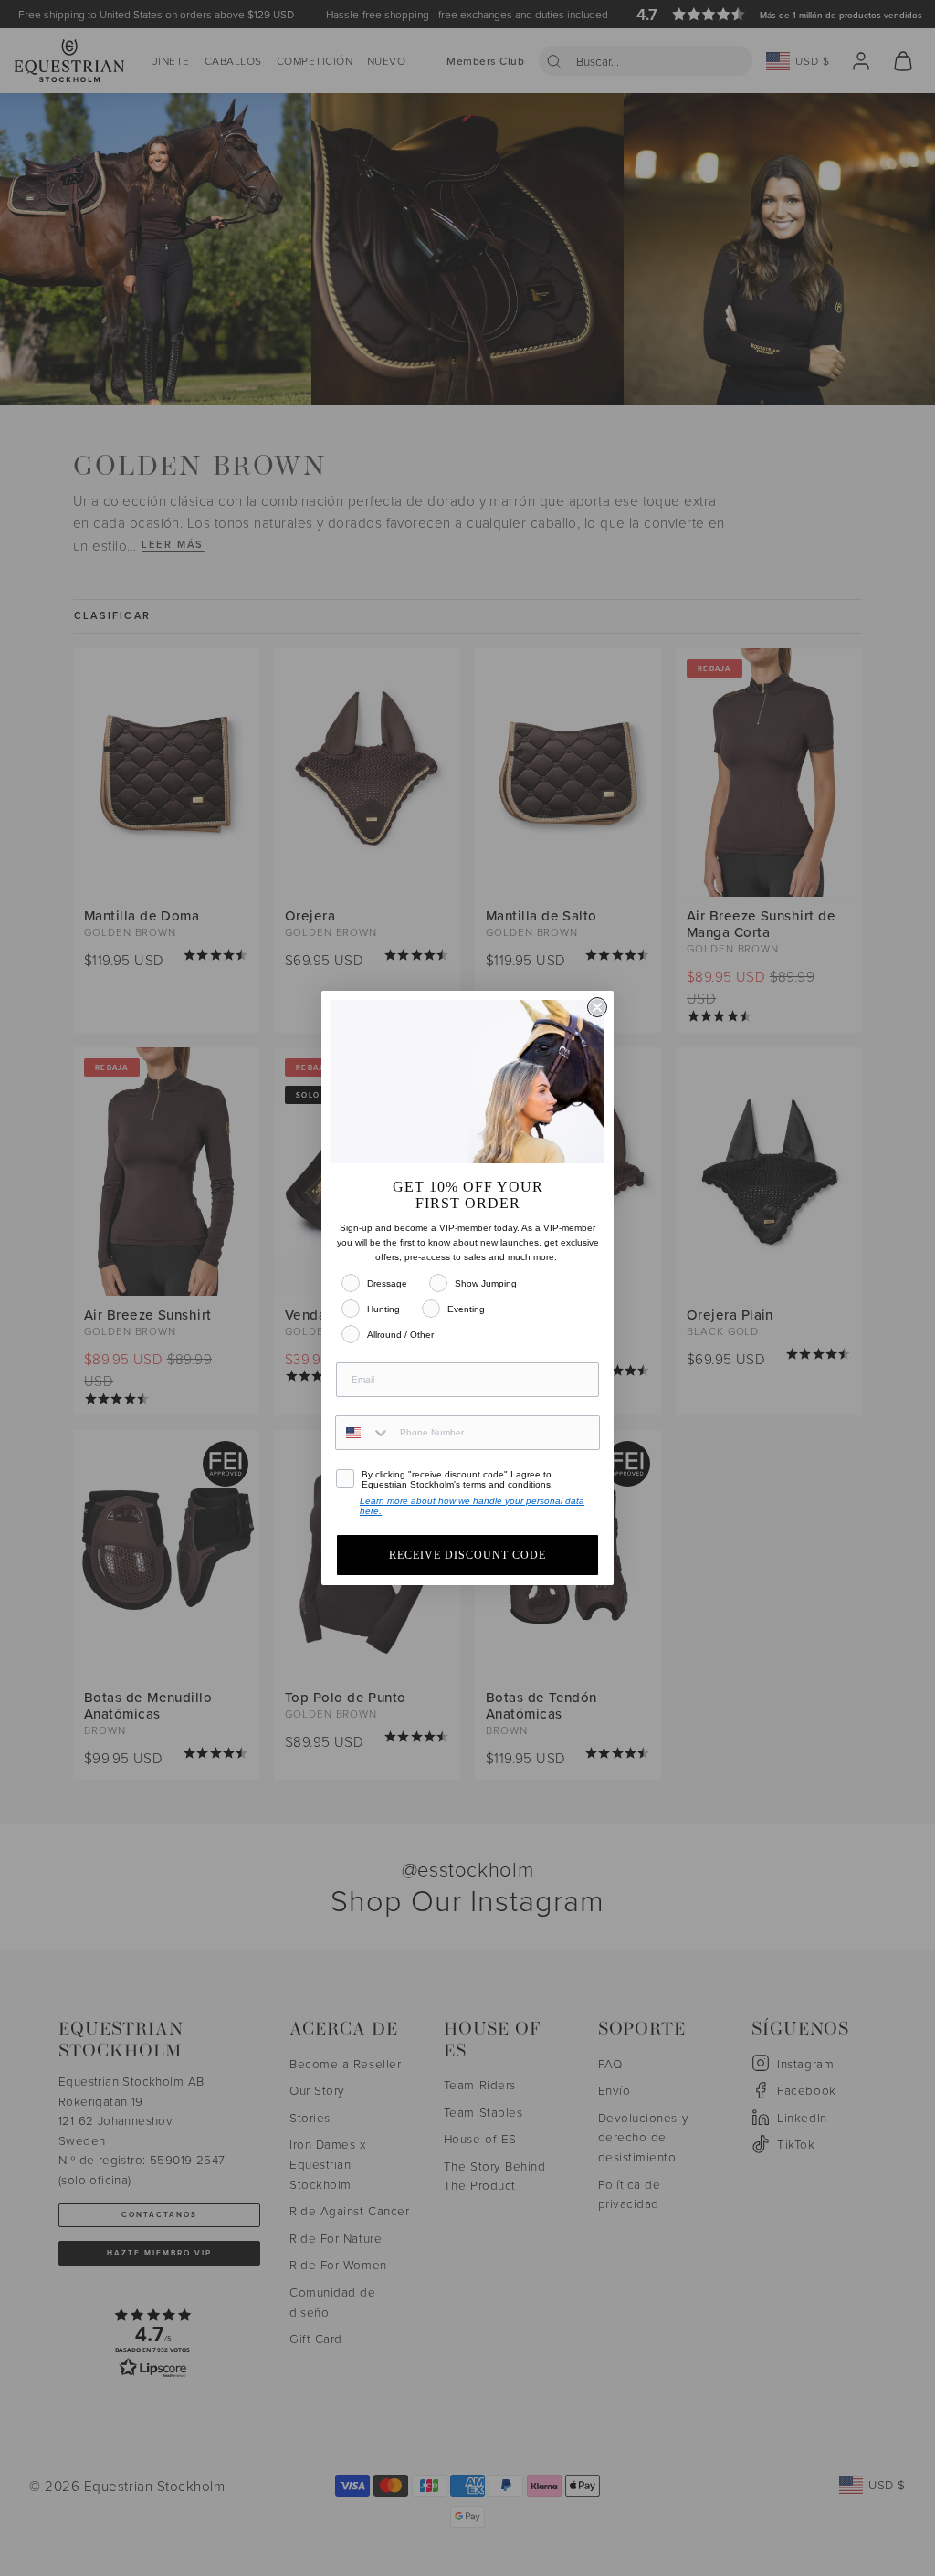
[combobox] (363, 1433)
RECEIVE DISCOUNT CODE (467, 1555)
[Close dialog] (597, 1007)
